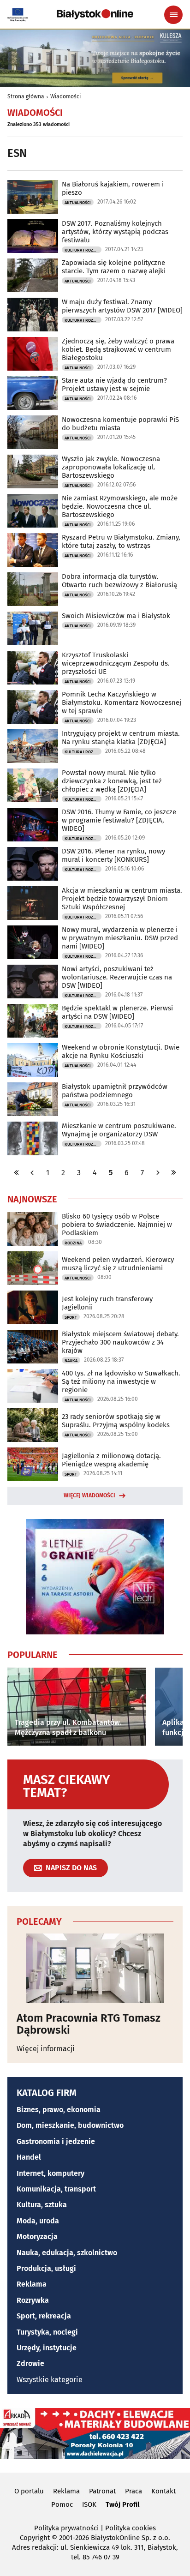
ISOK (89, 2504)
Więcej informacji (46, 2049)
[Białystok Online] (95, 14)
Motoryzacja (37, 2237)
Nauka (71, 1361)
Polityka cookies (131, 2528)
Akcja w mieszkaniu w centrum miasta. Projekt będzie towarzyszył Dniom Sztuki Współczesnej (122, 899)
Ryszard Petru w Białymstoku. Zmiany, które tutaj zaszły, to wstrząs (121, 541)
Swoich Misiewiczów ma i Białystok (116, 616)
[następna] (158, 1173)
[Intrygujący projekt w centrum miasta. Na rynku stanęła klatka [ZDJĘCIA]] (33, 746)
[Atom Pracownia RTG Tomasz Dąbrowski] (95, 1968)
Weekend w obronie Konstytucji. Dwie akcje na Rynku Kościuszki (121, 1051)
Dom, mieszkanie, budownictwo (70, 2125)
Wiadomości (65, 96)
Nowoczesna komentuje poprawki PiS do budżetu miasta (120, 424)
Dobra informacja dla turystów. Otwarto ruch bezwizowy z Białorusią (119, 581)
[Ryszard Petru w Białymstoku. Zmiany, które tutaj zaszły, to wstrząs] (33, 550)
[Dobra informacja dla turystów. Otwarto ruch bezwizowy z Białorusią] (33, 589)
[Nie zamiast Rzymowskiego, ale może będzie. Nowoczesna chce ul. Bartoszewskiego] (33, 511)
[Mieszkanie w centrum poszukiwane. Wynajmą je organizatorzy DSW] (33, 1138)
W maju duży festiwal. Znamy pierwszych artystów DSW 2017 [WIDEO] (122, 306)
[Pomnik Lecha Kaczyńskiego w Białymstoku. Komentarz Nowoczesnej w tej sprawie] (33, 707)
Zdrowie (30, 2363)
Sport (71, 1317)
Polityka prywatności (66, 2528)
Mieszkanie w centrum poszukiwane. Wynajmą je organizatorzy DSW (119, 1130)
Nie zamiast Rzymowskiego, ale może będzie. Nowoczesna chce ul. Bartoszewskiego (120, 506)
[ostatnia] (173, 1173)
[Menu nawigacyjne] (173, 15)
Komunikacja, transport (56, 2189)
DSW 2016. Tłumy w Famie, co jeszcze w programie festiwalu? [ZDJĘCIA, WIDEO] (119, 820)
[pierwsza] (17, 1173)
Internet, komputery (50, 2173)
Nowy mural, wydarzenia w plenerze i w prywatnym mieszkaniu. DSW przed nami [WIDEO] (120, 938)
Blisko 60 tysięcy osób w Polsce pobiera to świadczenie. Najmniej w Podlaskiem (117, 1225)
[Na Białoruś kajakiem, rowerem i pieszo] (33, 197)
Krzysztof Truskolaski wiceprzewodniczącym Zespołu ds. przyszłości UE (116, 663)
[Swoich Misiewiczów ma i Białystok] (33, 628)
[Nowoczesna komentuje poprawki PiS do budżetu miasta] (33, 432)
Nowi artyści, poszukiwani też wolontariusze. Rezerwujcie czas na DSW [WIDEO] (117, 977)
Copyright (35, 2538)
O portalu (29, 2491)
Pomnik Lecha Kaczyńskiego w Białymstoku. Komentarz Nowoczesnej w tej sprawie (122, 703)
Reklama (32, 2284)
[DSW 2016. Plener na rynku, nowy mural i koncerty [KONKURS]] (33, 864)
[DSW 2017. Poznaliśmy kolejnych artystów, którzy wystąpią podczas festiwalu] (33, 236)
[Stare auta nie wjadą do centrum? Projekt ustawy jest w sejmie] (33, 393)
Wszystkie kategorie (50, 2380)
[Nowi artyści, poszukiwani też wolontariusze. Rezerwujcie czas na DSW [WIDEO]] (33, 982)
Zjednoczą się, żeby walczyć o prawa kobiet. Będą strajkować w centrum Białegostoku (118, 349)
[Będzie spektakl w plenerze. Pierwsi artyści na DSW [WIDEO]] (33, 1021)
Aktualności (78, 203)
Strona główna (26, 96)
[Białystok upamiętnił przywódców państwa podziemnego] (33, 1099)
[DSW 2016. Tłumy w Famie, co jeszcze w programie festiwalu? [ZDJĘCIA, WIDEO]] (33, 825)
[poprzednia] (32, 1173)
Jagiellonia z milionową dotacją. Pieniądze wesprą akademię (111, 1460)
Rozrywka (33, 2300)
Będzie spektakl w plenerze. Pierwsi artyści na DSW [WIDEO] (117, 1012)
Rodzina (73, 1243)
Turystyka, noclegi (47, 2332)
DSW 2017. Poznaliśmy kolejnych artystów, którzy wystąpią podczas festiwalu (115, 232)
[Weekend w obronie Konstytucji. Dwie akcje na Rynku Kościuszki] (33, 1060)
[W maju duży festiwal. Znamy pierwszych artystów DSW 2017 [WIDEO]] (33, 315)
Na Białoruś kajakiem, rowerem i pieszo (113, 188)
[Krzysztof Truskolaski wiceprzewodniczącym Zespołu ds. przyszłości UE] (33, 668)
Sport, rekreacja (44, 2316)
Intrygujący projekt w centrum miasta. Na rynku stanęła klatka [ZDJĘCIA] (121, 738)
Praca (134, 2491)
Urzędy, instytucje (47, 2348)
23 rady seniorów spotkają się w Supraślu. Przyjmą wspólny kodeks (116, 1421)
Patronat (102, 2491)
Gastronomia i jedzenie (56, 2141)
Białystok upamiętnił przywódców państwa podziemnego (115, 1091)
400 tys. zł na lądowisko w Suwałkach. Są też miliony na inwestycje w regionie (121, 1381)
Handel (29, 2157)
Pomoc (62, 2504)
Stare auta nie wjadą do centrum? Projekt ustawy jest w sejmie (114, 384)
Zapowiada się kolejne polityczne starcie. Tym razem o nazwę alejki (114, 267)
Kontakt (163, 2491)
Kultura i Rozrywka (83, 250)
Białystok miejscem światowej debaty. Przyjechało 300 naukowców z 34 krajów (120, 1342)
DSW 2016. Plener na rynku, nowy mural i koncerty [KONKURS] (113, 855)
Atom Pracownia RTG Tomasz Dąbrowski (89, 2024)
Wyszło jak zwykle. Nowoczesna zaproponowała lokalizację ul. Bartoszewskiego (111, 467)
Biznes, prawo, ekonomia (59, 2110)
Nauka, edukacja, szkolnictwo (67, 2253)
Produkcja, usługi (46, 2268)
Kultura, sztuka (42, 2205)
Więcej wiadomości (89, 1495)
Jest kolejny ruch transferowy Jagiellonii (107, 1303)
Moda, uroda (38, 2221)
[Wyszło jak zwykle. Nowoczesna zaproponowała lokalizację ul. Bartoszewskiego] (33, 471)
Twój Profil (122, 2504)
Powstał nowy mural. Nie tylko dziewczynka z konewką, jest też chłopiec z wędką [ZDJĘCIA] (112, 781)
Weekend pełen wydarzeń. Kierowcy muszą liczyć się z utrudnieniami (118, 1264)
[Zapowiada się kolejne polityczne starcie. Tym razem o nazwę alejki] (33, 275)
